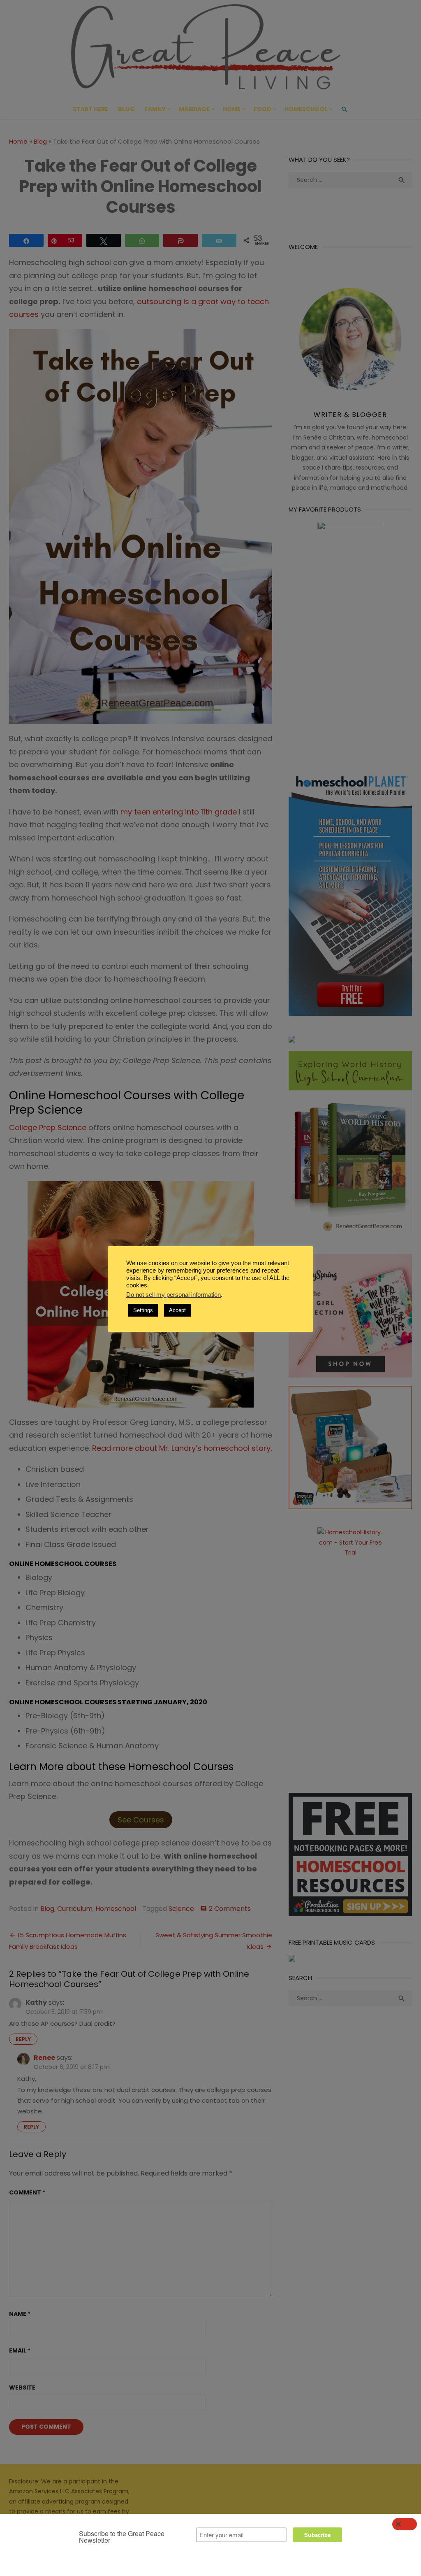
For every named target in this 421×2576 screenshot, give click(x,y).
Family (155, 109)
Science (181, 1909)
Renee (44, 2058)
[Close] (405, 2524)
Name (20, 2314)
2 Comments (230, 1909)
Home (232, 109)
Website (22, 2388)
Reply (23, 2039)
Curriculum (75, 1909)
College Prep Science (48, 1127)
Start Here (90, 109)
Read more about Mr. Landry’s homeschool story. (182, 1448)
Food (263, 109)
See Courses (141, 1820)
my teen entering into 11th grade (179, 812)
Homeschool (306, 109)
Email (20, 2350)
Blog (126, 109)
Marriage (194, 109)
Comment (27, 2192)
